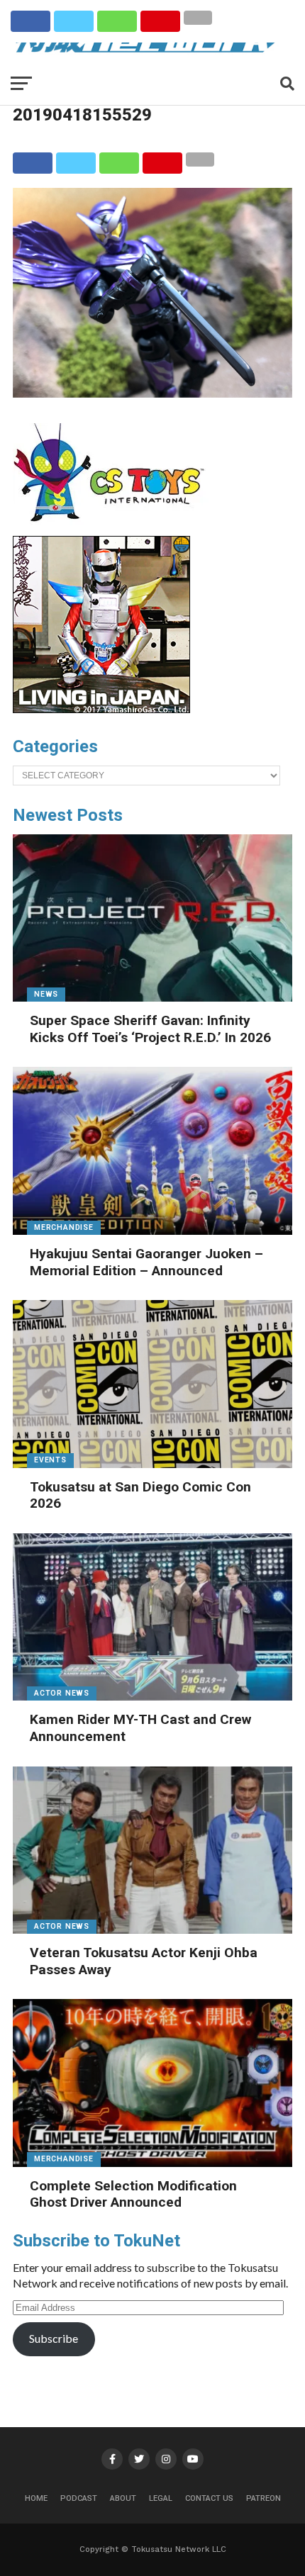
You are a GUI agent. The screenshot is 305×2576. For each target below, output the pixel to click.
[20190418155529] (152, 393)
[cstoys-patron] (114, 529)
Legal (161, 2498)
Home (36, 2498)
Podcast (79, 2498)
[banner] (101, 710)
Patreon (264, 2498)
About (123, 2498)
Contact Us (209, 2498)
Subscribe (54, 2338)
